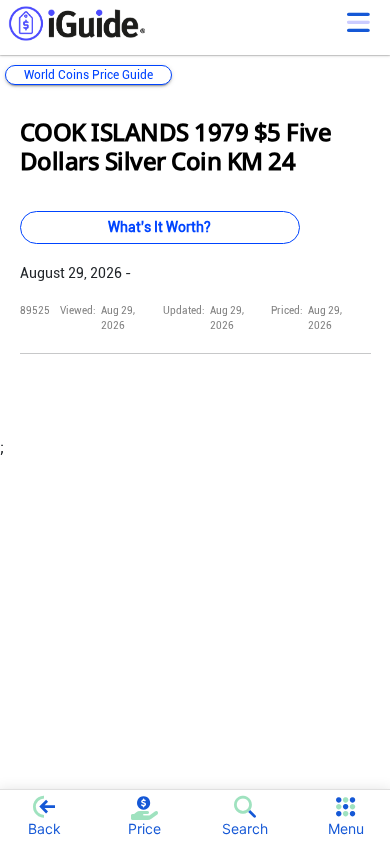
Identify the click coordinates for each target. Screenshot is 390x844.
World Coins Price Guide (88, 75)
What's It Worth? (159, 227)
